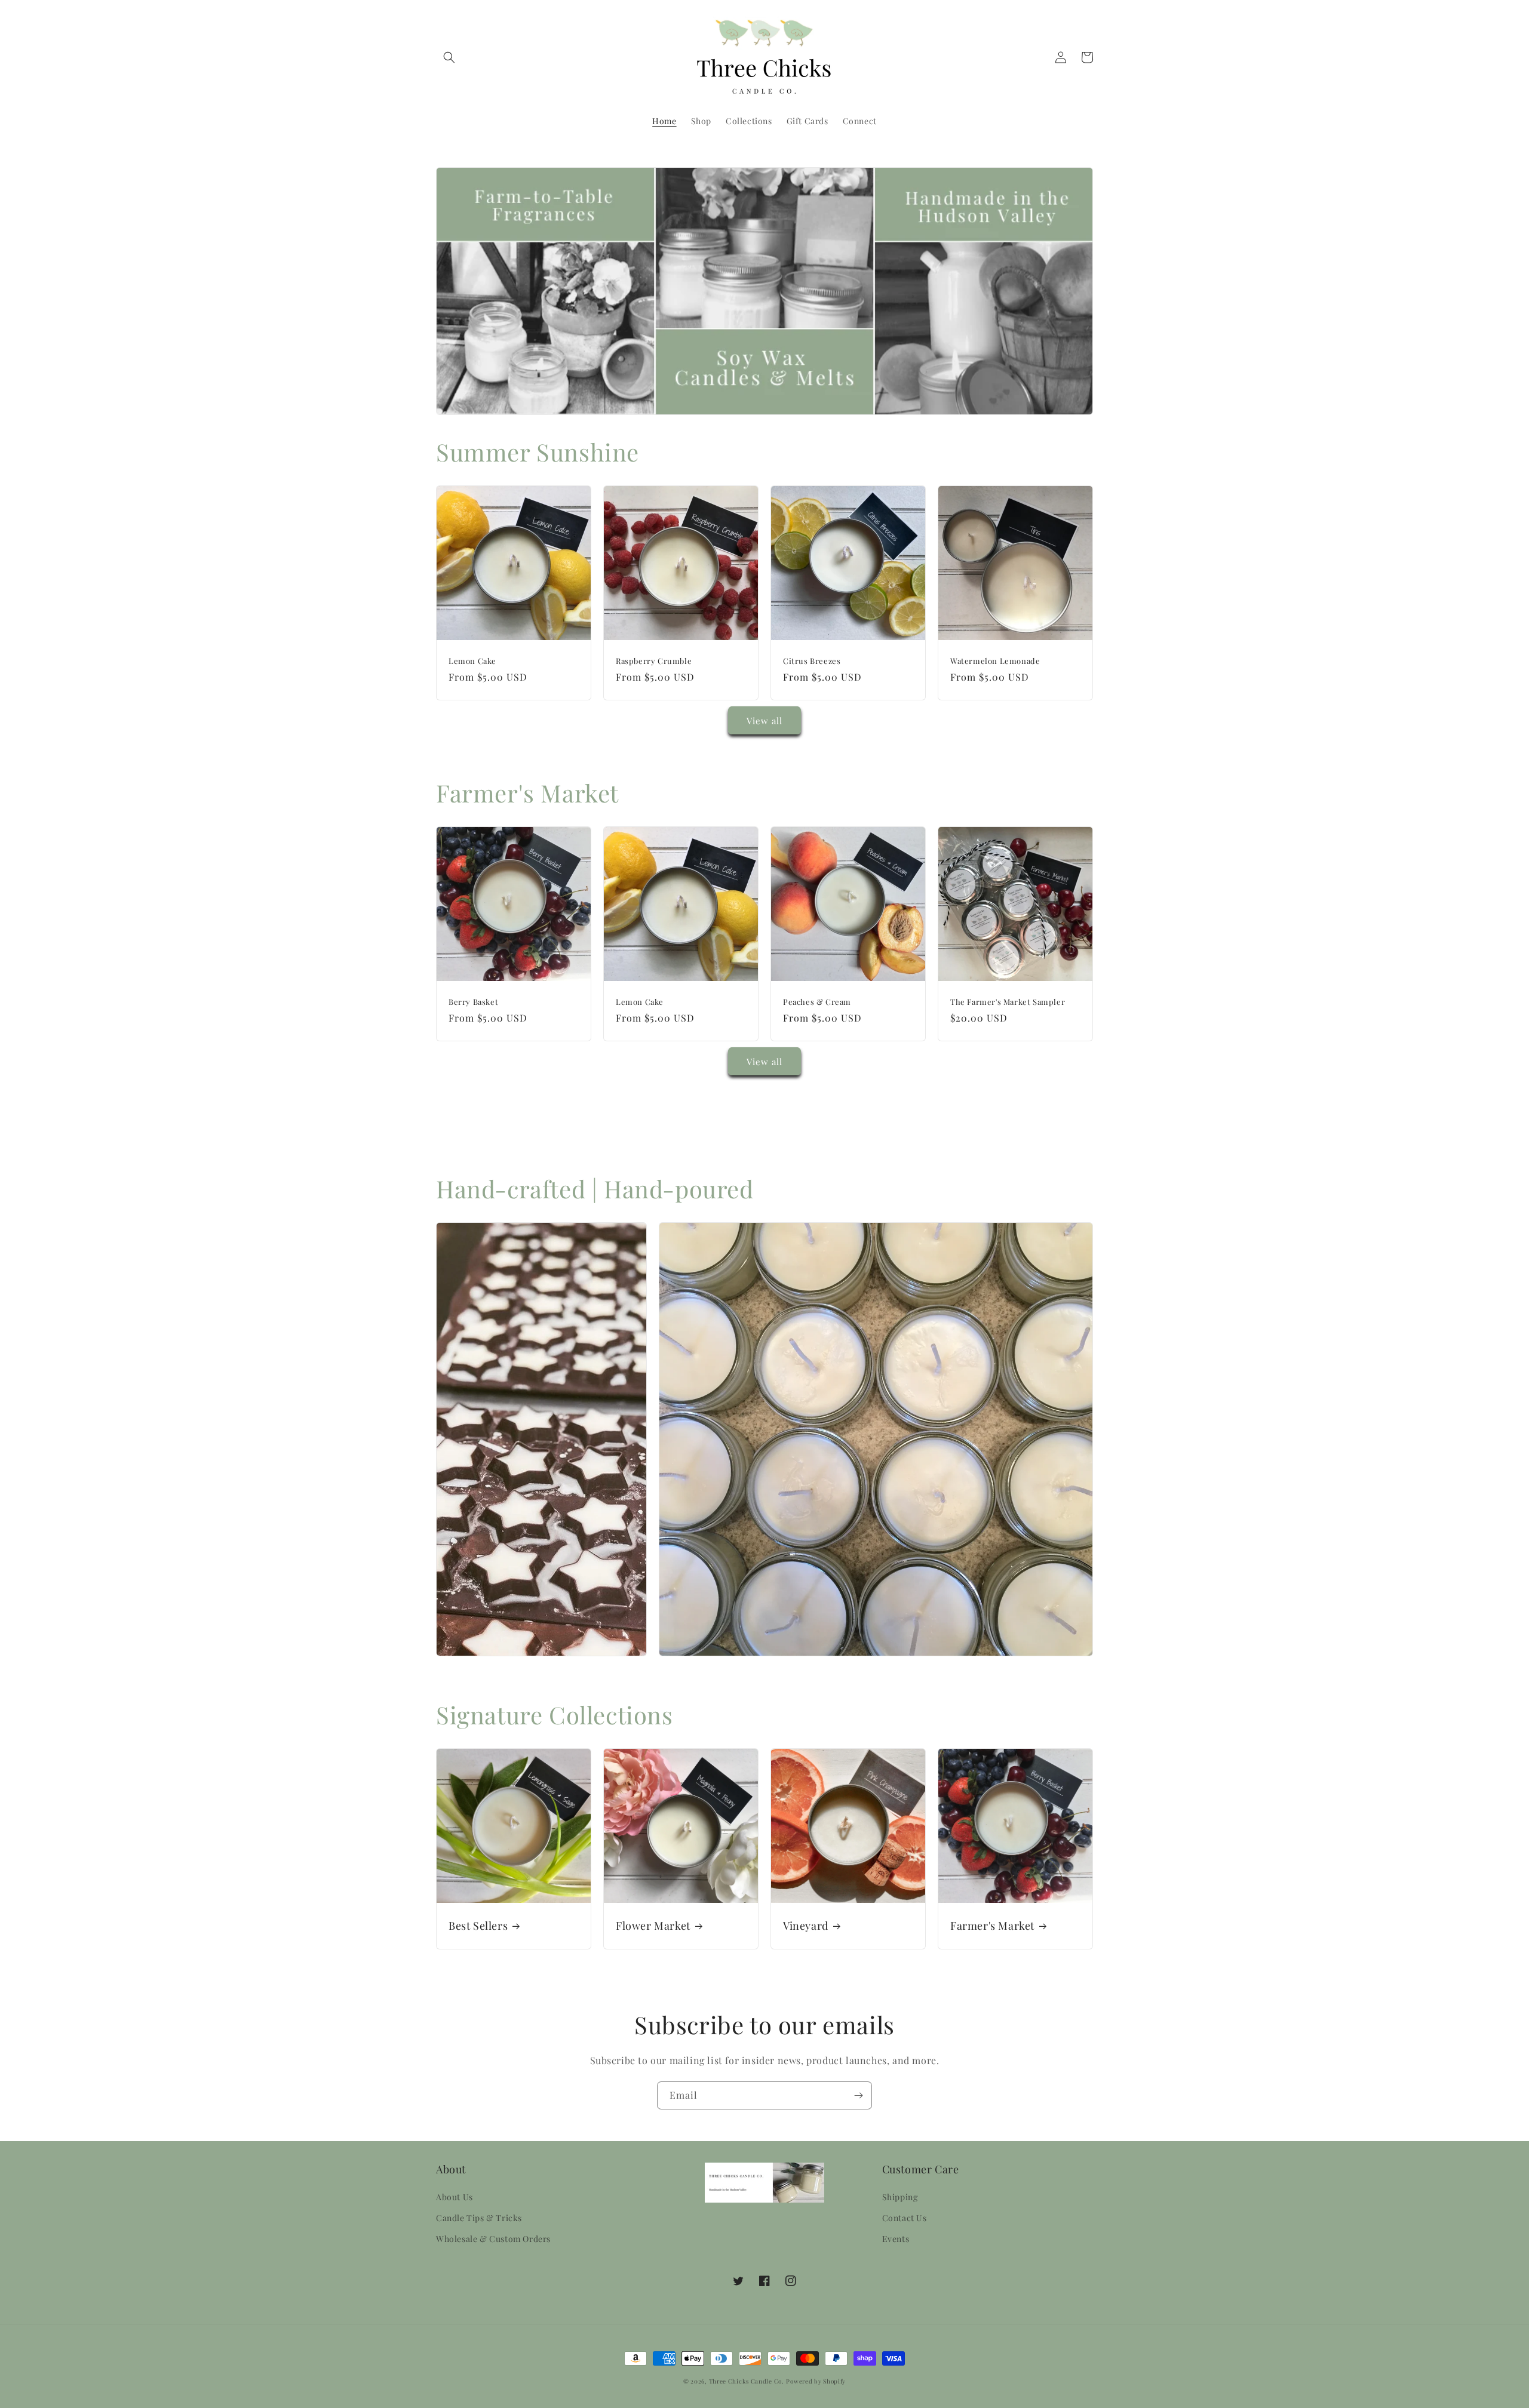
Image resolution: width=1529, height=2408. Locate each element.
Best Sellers (478, 1926)
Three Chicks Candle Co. (747, 2381)
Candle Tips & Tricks (479, 2218)
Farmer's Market (992, 1926)
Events (896, 2239)
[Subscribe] (858, 2095)
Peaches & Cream (817, 1002)
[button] (449, 57)
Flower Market (653, 1926)
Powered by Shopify (816, 2381)
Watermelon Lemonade (995, 661)
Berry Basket (473, 1002)
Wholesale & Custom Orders (493, 2239)
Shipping (900, 2197)
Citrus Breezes (812, 661)
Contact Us (905, 2218)
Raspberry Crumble (654, 661)
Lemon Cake (472, 661)
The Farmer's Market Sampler (1008, 1002)
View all (764, 721)
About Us (455, 2197)
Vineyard (806, 1926)
